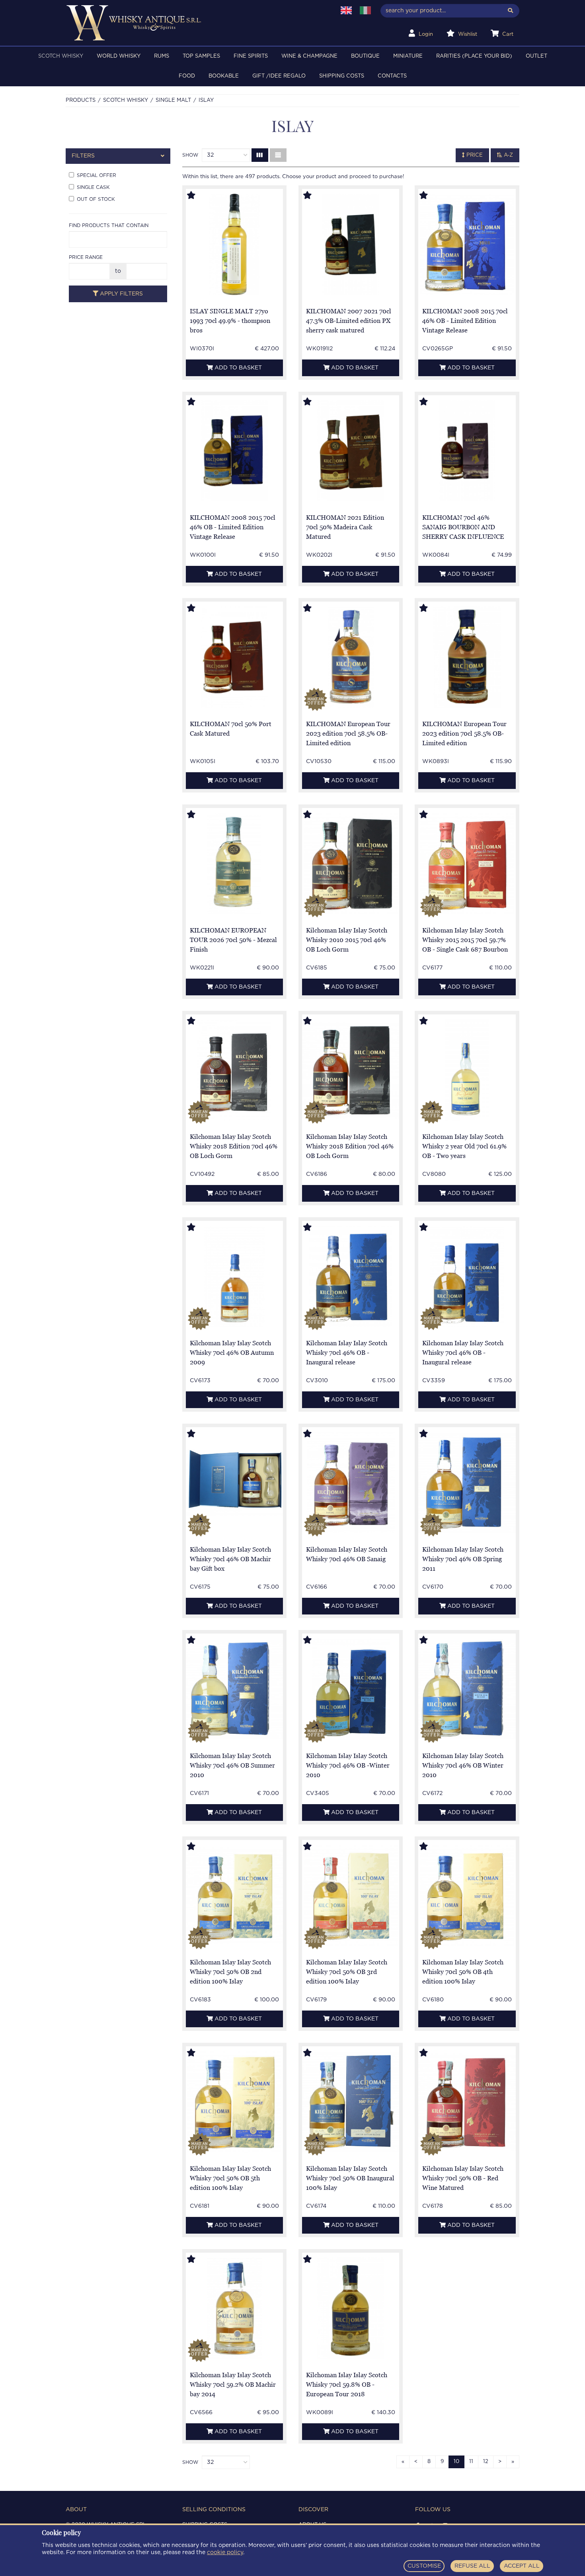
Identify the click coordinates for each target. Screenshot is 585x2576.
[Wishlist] (199, 196)
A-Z (508, 155)
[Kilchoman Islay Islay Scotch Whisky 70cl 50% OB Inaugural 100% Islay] (351, 2102)
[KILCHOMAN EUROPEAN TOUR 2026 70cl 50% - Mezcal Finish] (234, 864)
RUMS (162, 56)
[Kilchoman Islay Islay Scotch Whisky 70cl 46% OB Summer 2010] (234, 1689)
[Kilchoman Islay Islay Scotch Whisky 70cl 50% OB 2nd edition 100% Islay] (234, 1896)
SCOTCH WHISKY (61, 56)
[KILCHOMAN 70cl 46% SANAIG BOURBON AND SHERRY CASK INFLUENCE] (467, 451)
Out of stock (96, 199)
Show (190, 155)
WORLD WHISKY (119, 56)
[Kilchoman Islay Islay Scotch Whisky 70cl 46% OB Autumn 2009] (234, 1276)
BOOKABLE (224, 76)
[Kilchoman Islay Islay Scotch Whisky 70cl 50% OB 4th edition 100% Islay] (467, 1895)
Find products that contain (109, 225)
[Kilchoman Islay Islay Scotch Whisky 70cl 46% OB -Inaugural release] (351, 1276)
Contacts (392, 76)
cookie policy (225, 2553)
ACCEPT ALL (522, 2566)
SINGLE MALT (173, 100)
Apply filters (121, 294)
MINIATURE (408, 56)
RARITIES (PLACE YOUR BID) (474, 56)
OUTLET (536, 56)
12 (486, 2462)
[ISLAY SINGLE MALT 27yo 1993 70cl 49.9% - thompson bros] (234, 244)
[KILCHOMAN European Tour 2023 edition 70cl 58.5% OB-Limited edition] (351, 657)
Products (81, 100)
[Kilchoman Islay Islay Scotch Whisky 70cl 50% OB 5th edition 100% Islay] (234, 2102)
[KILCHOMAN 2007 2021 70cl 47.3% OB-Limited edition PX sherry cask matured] (351, 244)
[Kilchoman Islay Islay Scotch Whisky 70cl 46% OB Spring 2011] (467, 1483)
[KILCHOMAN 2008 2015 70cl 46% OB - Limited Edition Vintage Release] (467, 244)
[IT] (365, 10)
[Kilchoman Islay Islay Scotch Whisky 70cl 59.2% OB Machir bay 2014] (234, 2308)
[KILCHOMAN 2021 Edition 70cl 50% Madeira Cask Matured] (351, 451)
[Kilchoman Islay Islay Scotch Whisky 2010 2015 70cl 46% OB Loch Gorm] (351, 864)
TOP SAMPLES (201, 56)
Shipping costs (342, 76)
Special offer (97, 175)
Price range (86, 257)
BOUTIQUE (365, 56)
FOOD (187, 76)
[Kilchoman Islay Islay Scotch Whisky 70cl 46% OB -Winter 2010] (351, 1689)
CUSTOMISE (424, 2566)
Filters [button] (83, 156)
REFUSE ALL (472, 2566)
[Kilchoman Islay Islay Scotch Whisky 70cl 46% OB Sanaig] (351, 1483)
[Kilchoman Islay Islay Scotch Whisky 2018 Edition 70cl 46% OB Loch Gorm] (234, 1070)
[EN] (346, 10)
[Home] (196, 23)
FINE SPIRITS (251, 56)
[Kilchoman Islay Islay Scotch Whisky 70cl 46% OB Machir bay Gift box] (234, 1483)
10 (456, 2462)
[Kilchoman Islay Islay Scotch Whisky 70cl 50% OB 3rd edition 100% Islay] (351, 1895)
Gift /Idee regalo (279, 76)
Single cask (93, 187)
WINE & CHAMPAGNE (309, 56)
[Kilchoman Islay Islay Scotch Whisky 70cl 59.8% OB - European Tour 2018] (351, 2308)
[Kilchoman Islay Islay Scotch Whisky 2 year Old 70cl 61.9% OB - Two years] (467, 1070)
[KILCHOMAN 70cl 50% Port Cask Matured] (234, 657)
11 (471, 2462)
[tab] (118, 156)
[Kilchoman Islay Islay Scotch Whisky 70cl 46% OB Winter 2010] (467, 1689)
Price (474, 155)
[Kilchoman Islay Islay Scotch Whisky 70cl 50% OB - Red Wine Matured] (467, 2102)
